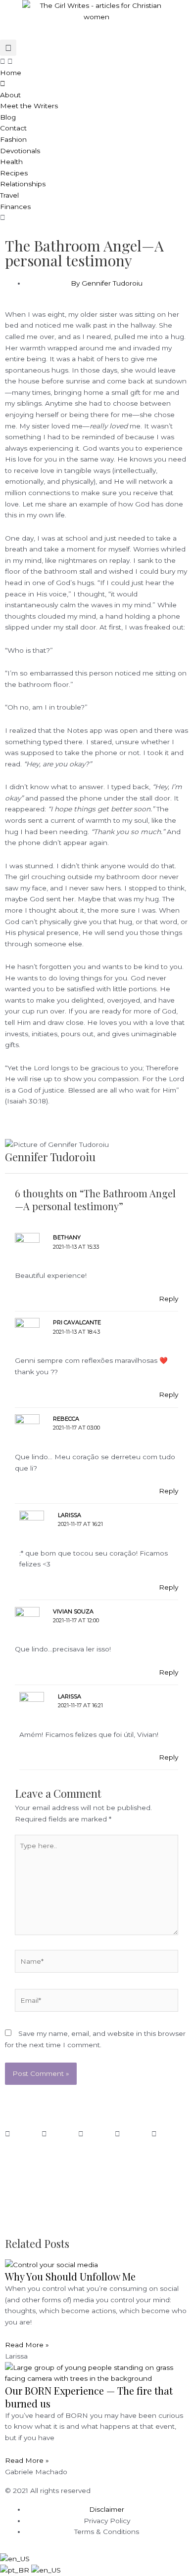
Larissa (70, 1515)
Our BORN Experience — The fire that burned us (89, 2397)
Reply (169, 1299)
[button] (8, 48)
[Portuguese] (16, 2570)
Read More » (27, 2345)
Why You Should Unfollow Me (70, 2276)
